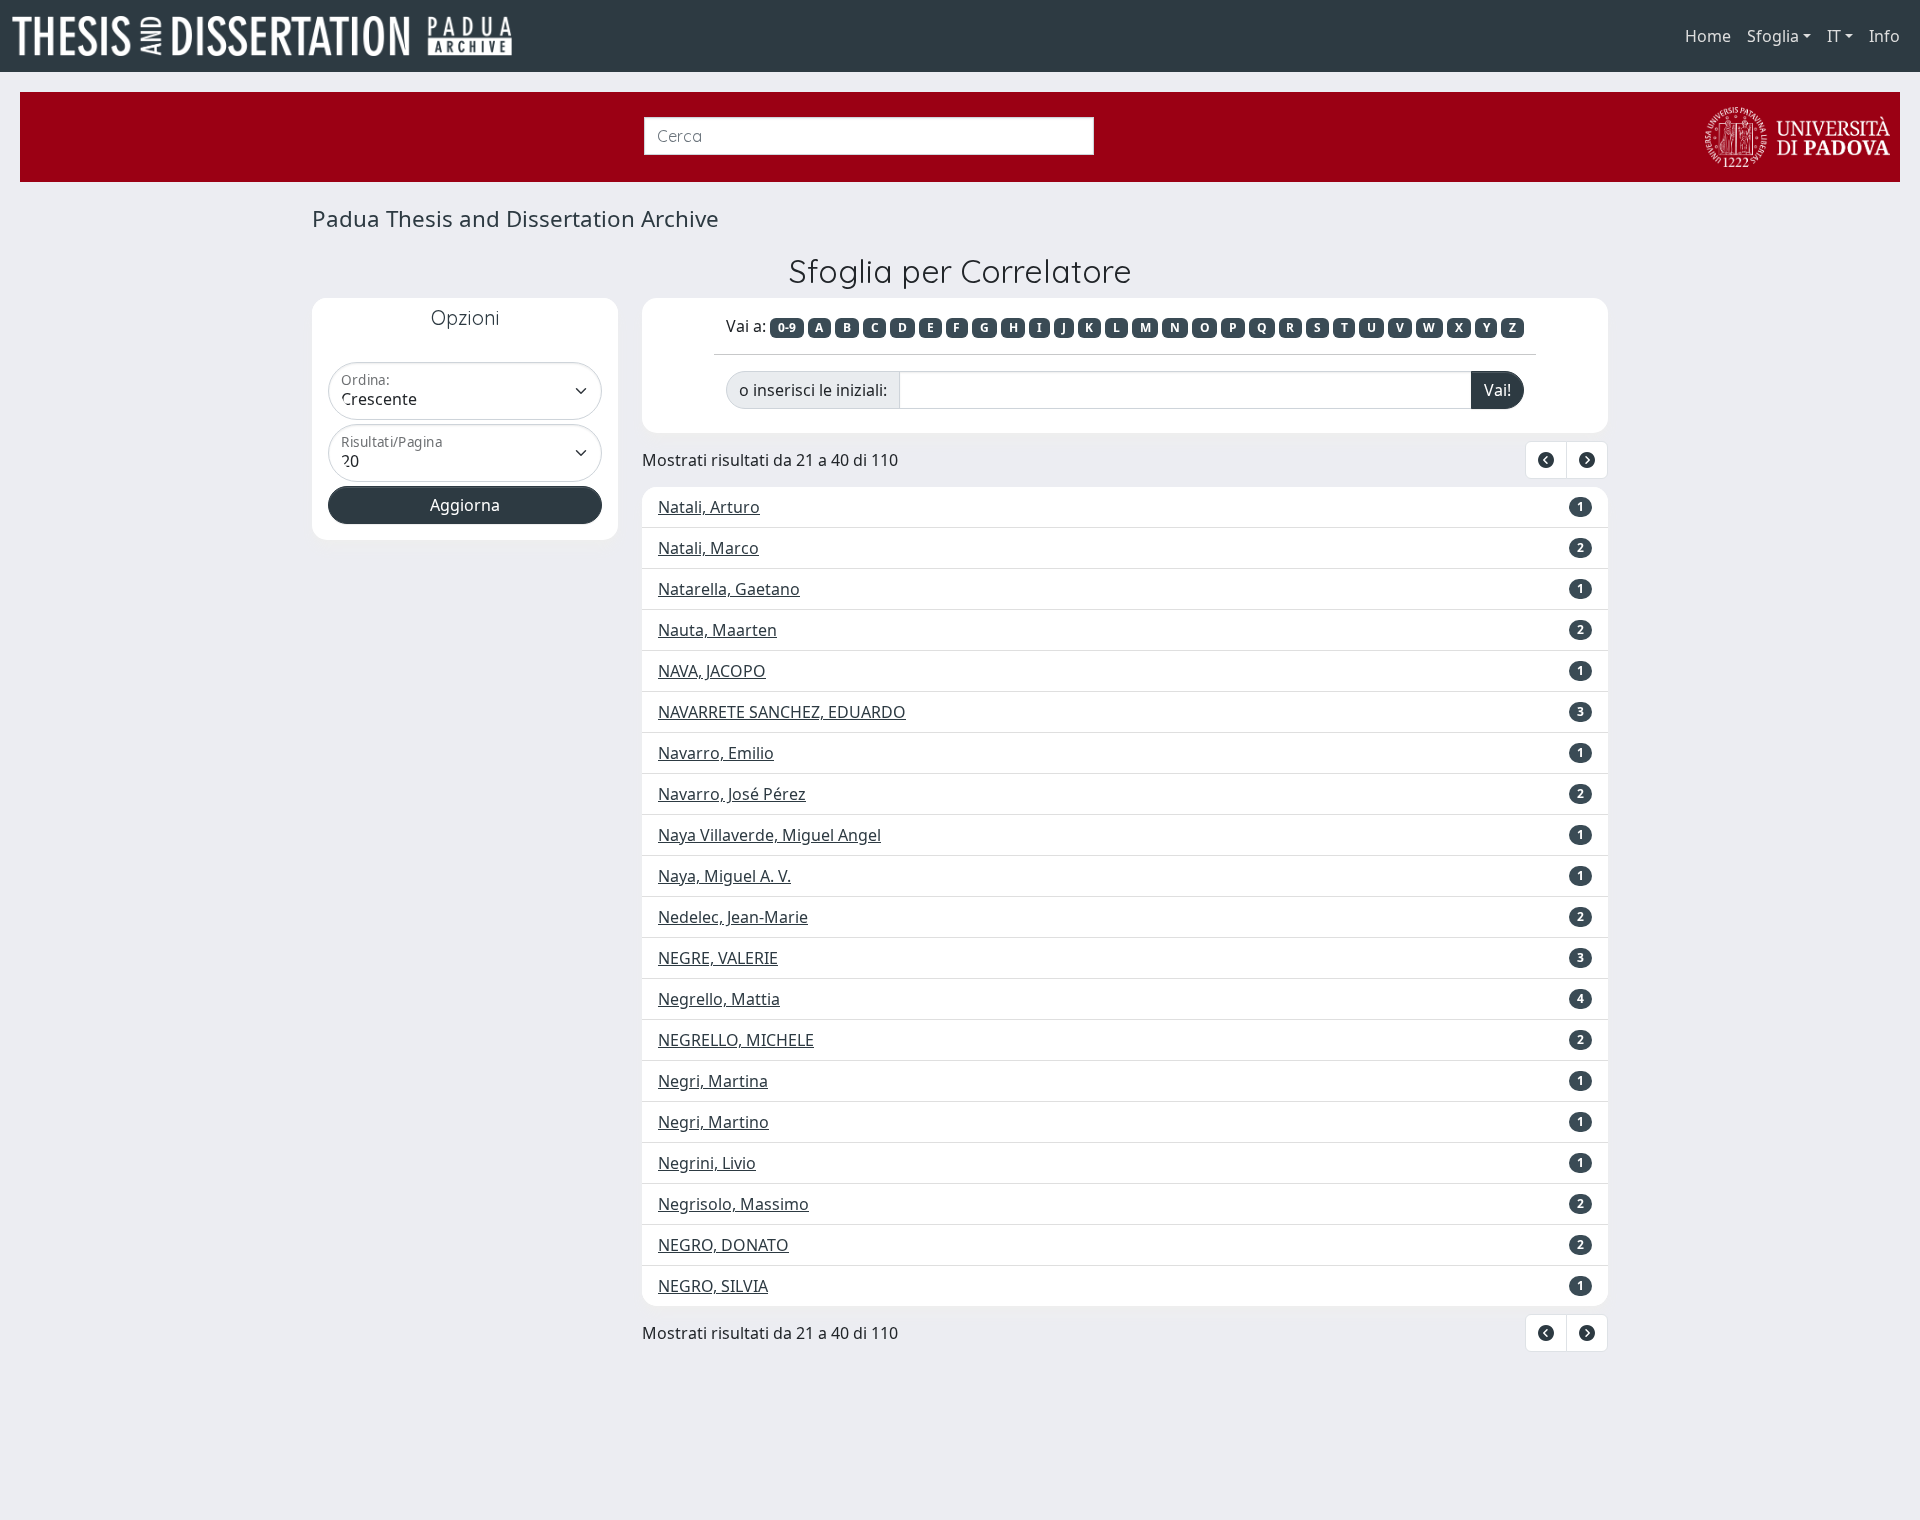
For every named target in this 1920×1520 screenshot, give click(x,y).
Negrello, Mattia (719, 999)
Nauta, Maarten (717, 630)
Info (1884, 36)
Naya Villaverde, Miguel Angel (769, 835)
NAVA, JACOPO (712, 671)
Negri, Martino (713, 1122)
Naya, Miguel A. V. (724, 876)
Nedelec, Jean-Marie (733, 917)
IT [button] (1834, 36)
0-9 (787, 327)
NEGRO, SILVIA (713, 1286)
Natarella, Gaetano (729, 589)
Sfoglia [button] (1773, 36)
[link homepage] (270, 36)
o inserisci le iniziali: (813, 390)
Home (1708, 36)
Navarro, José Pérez (732, 794)
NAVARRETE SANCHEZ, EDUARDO (782, 712)
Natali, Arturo (709, 507)
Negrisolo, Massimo (733, 1204)
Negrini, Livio (707, 1163)
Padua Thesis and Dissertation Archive (515, 218)
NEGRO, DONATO (723, 1245)
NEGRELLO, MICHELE (736, 1040)
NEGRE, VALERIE (718, 958)
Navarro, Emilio (716, 753)
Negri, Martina (713, 1081)
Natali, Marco (708, 548)
